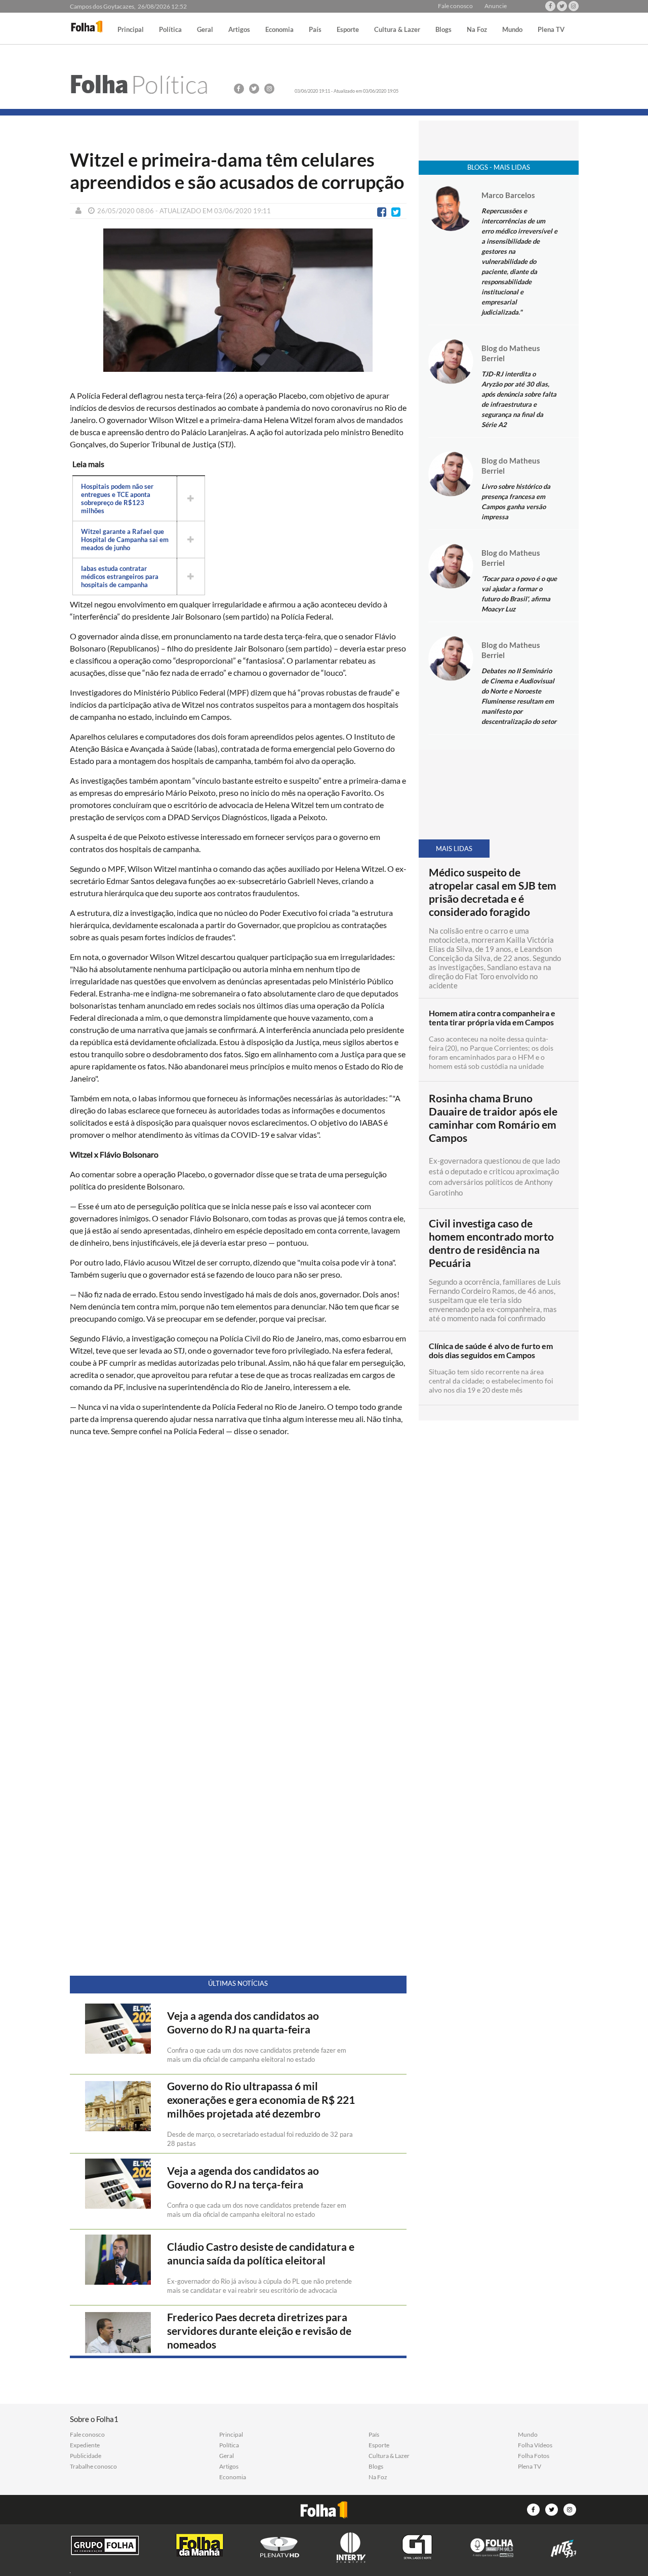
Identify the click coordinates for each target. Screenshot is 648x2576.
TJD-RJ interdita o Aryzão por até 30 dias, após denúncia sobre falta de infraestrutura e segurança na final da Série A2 (519, 399)
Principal (131, 30)
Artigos (239, 30)
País (315, 30)
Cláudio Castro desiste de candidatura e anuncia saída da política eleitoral (261, 2254)
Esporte (348, 30)
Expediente (85, 2445)
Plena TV (551, 30)
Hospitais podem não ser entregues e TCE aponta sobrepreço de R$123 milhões (117, 498)
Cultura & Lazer (397, 30)
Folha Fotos (534, 2456)
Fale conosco (455, 6)
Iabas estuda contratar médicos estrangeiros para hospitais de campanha (120, 576)
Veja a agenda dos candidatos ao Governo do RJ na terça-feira (243, 2178)
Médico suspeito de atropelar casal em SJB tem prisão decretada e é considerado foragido (493, 892)
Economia (279, 30)
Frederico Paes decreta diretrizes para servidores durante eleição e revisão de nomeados (259, 2331)
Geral (205, 30)
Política (170, 30)
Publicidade (86, 2456)
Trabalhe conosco (93, 2467)
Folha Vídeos (535, 2445)
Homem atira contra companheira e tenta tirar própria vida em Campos (492, 1018)
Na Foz (477, 30)
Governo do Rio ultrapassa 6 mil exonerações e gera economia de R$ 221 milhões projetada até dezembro (261, 2100)
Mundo (512, 30)
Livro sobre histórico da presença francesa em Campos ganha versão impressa (516, 502)
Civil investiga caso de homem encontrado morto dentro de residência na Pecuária (491, 1243)
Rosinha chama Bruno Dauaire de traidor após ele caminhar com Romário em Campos (493, 1118)
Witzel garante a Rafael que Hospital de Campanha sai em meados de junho (125, 540)
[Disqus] (238, 1579)
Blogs (443, 30)
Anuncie (496, 6)
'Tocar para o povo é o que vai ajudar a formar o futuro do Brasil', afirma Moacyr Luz (519, 594)
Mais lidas (454, 849)
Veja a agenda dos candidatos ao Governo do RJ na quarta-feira (243, 2023)
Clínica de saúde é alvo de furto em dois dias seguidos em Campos (491, 1351)
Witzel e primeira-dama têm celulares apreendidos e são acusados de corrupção (237, 171)
